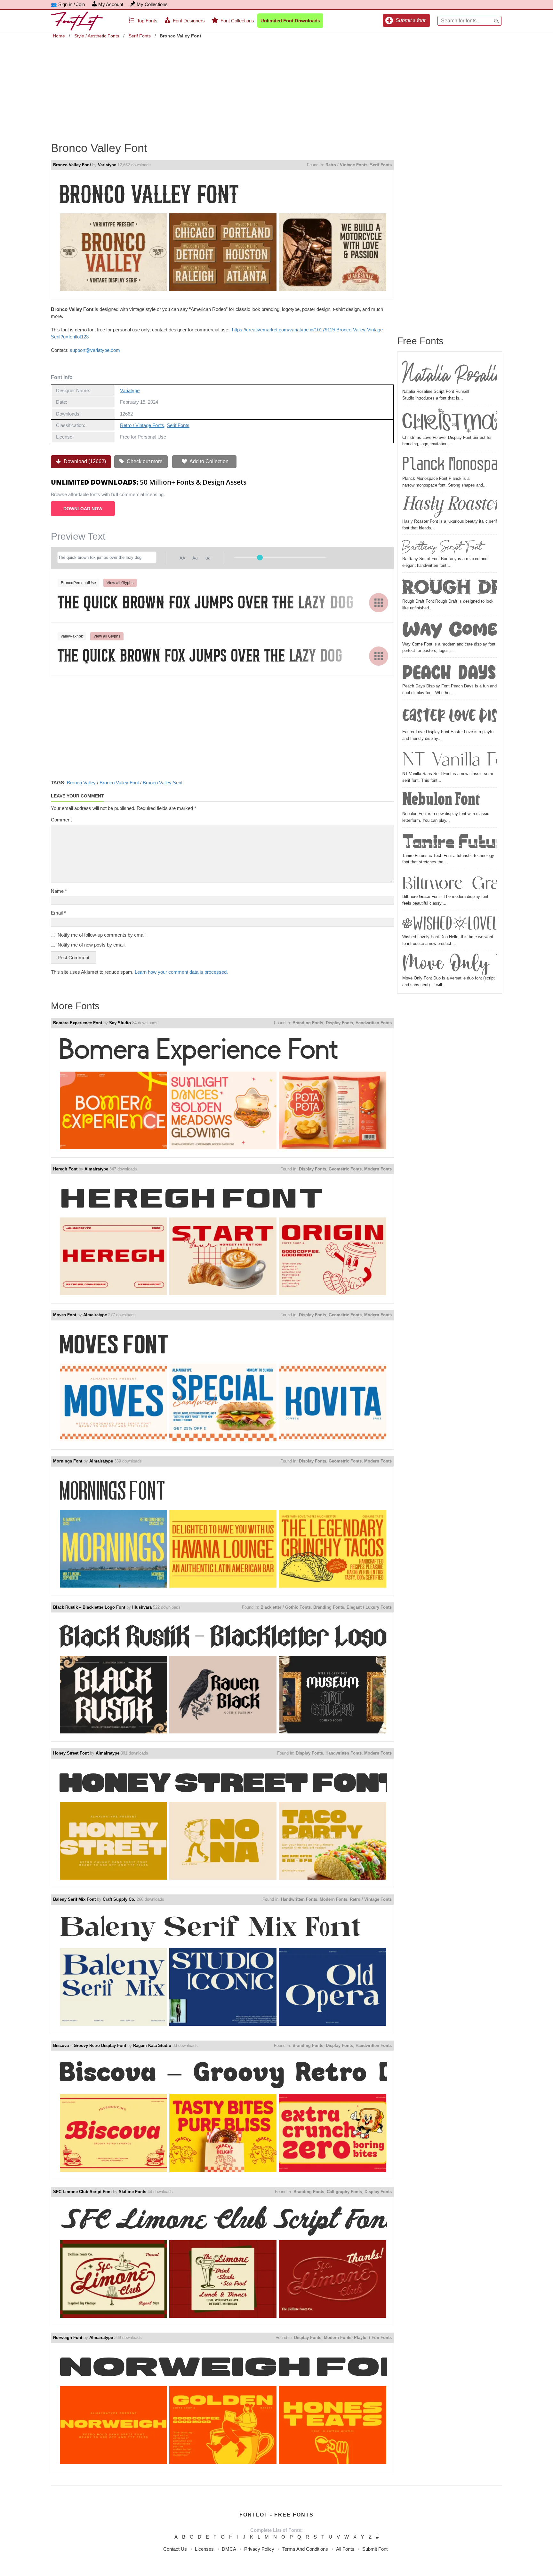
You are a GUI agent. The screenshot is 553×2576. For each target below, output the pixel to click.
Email (58, 913)
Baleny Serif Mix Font (74, 1899)
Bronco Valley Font (72, 165)
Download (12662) (84, 461)
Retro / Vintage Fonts (346, 165)
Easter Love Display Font (450, 715)
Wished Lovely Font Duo (450, 923)
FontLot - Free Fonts (276, 2515)
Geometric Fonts (345, 1169)
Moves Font (65, 1315)
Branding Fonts (308, 1023)
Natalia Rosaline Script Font (450, 372)
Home (59, 36)
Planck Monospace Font (450, 464)
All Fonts (345, 2549)
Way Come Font (450, 629)
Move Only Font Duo (450, 964)
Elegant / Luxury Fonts (369, 1607)
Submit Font (375, 2549)
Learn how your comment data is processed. (181, 972)
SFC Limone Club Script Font (82, 2192)
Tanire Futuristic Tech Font (450, 841)
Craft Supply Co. (119, 1899)
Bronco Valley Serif (163, 783)
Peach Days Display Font (450, 671)
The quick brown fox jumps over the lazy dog (206, 602)
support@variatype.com (95, 350)
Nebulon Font (441, 800)
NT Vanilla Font (450, 759)
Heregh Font (65, 1169)
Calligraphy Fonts (344, 2192)
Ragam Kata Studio (152, 2045)
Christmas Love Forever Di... (450, 421)
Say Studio (120, 1023)
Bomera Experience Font (78, 1023)
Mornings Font (68, 1461)
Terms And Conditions (305, 2549)
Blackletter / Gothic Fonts (286, 1607)
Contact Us (175, 2549)
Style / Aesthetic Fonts (97, 36)
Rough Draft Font (450, 587)
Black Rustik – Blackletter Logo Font (89, 1607)
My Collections (152, 4)
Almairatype (96, 1169)
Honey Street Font (71, 1753)
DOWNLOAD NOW (83, 509)
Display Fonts (339, 1023)
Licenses (204, 2549)
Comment (61, 820)
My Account (111, 4)
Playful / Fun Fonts (373, 2338)
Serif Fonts (140, 36)
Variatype (107, 165)
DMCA (229, 2549)
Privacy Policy (259, 2549)
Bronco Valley (81, 783)
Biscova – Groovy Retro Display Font (90, 2045)
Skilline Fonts (132, 2192)
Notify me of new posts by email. (92, 945)
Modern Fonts (378, 1169)
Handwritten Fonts (374, 1023)
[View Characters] (379, 603)
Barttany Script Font (442, 546)
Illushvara (142, 1607)
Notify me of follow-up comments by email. (102, 935)
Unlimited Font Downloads (290, 21)
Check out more (144, 461)
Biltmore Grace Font (450, 882)
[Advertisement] (276, 86)
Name (59, 891)
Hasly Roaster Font (450, 506)
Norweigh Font (68, 2338)
